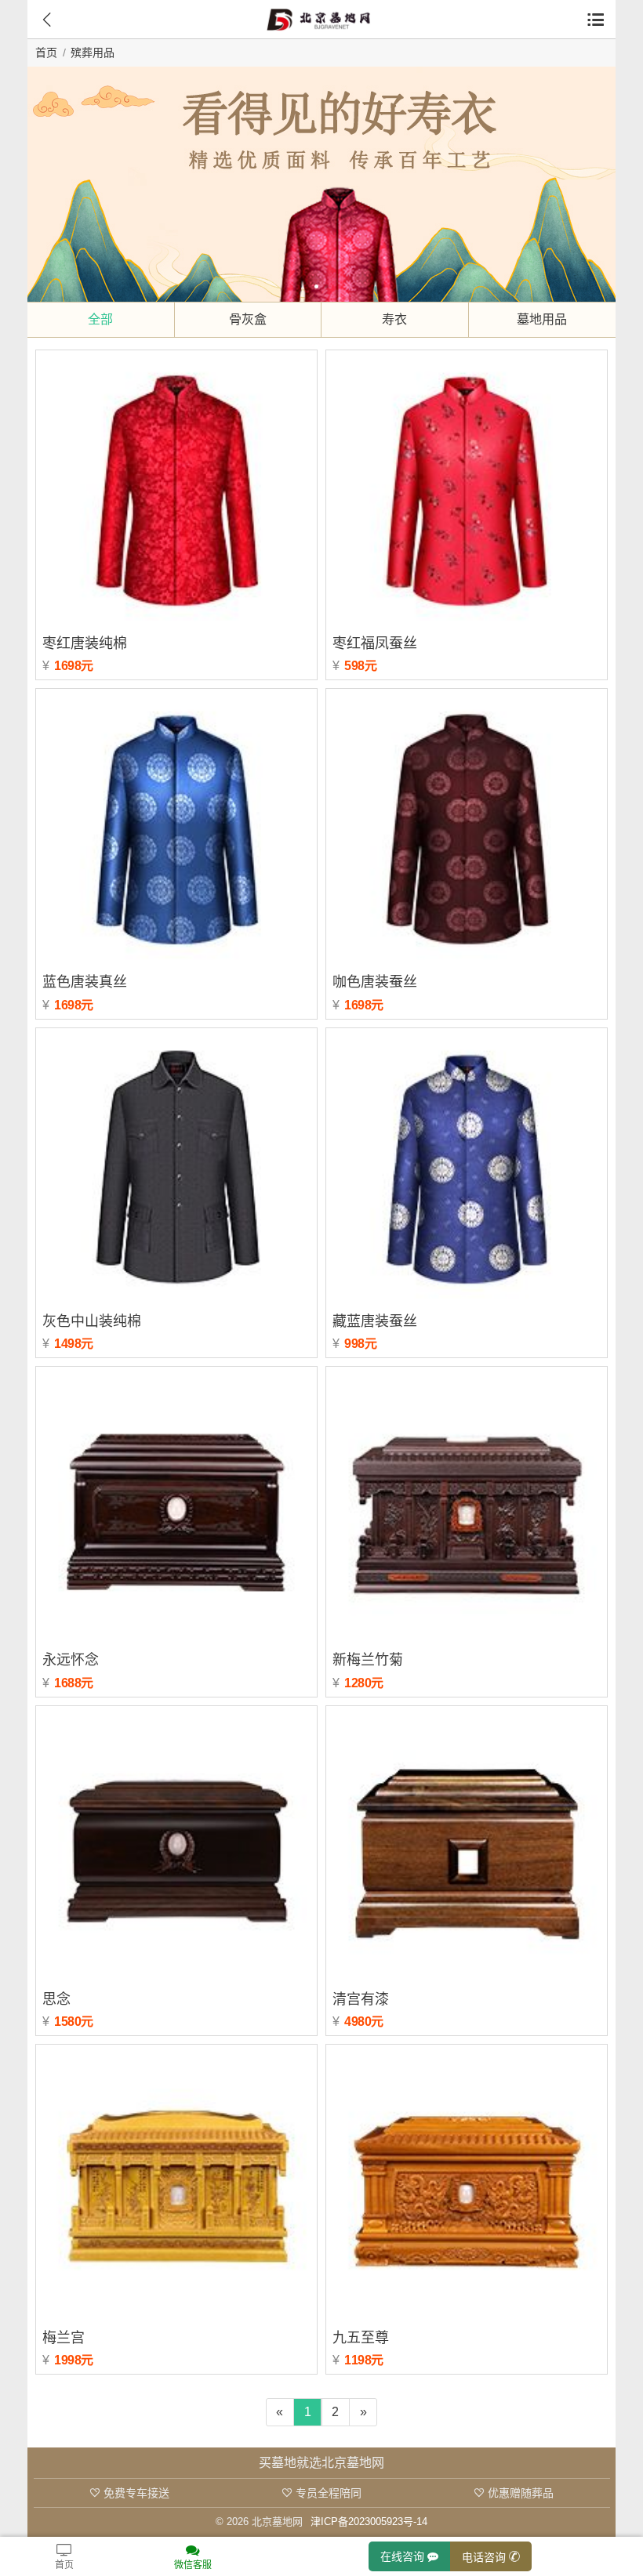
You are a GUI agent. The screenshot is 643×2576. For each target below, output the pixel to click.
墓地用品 (542, 319)
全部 (100, 319)
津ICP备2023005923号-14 (369, 2522)
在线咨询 (404, 2556)
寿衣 (394, 319)
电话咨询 (485, 2556)
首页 (46, 53)
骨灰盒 (248, 319)
